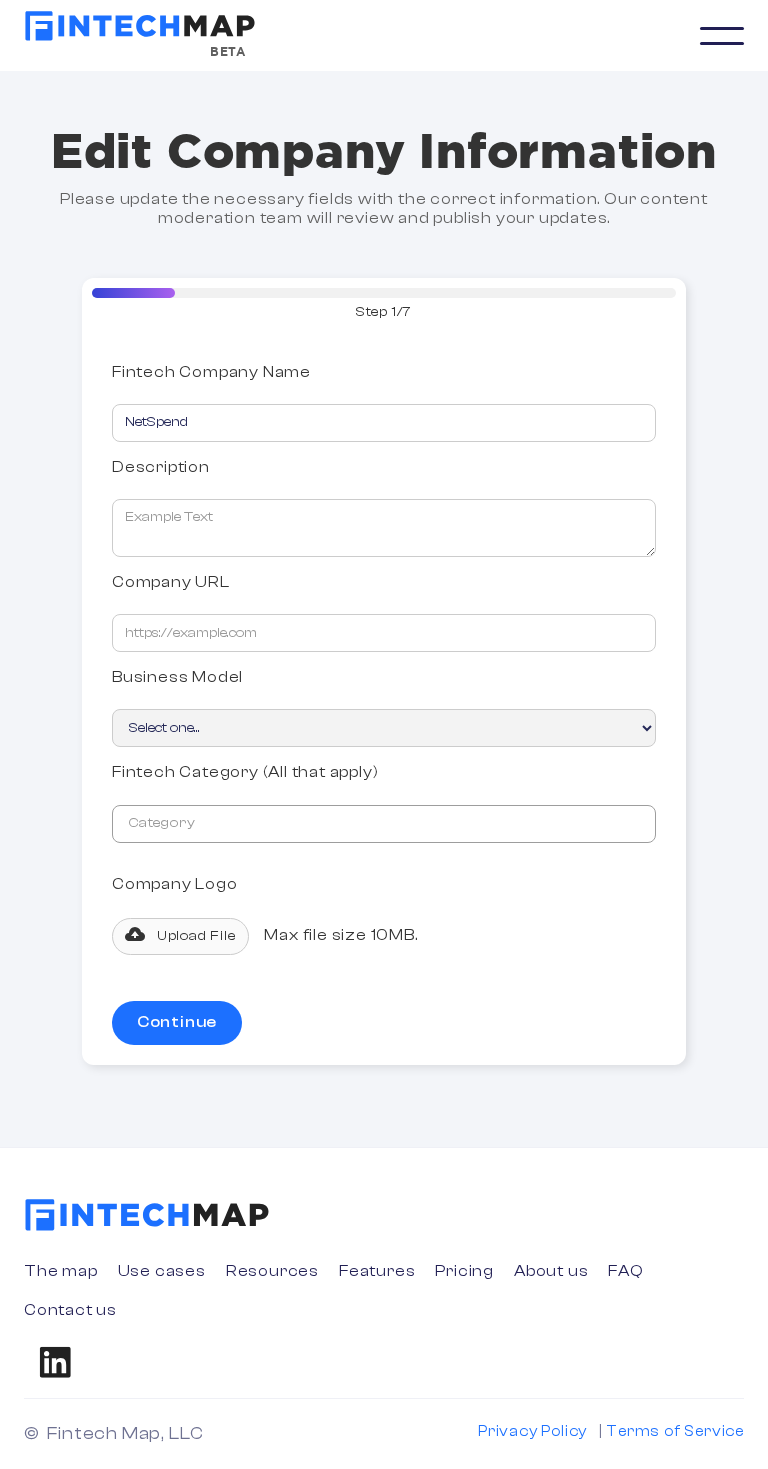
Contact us (70, 1310)
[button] (722, 36)
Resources (272, 1271)
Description (161, 467)
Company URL (171, 582)
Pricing (464, 1271)
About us (551, 1271)
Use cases (162, 1271)
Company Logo (175, 884)
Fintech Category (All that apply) (245, 772)
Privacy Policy (532, 1431)
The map (61, 1271)
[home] (140, 26)
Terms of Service (675, 1431)
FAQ (625, 1271)
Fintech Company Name (211, 372)
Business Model (177, 677)
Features (377, 1271)
